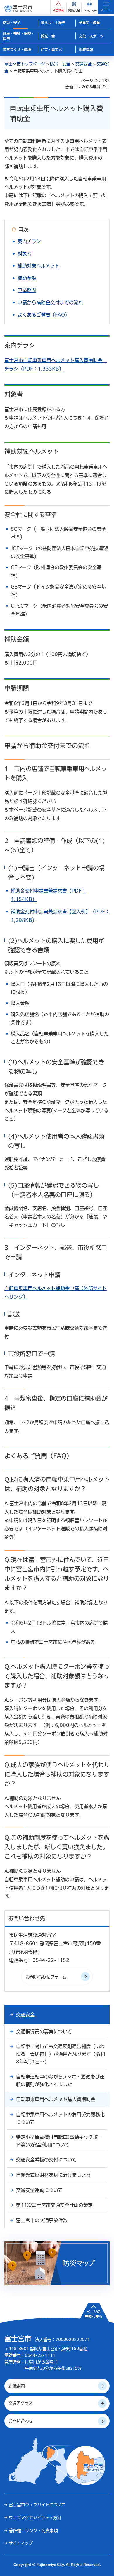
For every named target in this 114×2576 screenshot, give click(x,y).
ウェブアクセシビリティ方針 (35, 2518)
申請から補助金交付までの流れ (50, 302)
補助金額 (27, 278)
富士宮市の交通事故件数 (42, 2220)
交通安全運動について (39, 2190)
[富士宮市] (18, 8)
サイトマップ (21, 2543)
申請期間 (27, 290)
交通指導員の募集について (44, 2031)
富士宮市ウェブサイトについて (37, 2505)
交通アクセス (21, 2403)
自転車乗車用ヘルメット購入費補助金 (56, 2099)
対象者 (25, 254)
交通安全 (84, 64)
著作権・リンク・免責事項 (33, 2531)
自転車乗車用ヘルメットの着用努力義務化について (60, 2118)
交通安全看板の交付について (46, 2160)
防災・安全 (60, 64)
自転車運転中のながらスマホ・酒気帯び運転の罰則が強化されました (60, 2080)
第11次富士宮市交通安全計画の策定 (54, 2205)
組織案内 (17, 2386)
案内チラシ (29, 241)
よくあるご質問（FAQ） (44, 315)
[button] (58, 7)
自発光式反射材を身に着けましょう (53, 2175)
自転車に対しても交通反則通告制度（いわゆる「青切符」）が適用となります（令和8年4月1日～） (61, 2054)
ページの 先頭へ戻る (94, 2314)
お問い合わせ (21, 2421)
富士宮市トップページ (25, 64)
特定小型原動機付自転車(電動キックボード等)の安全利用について (59, 2141)
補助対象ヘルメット (38, 266)
